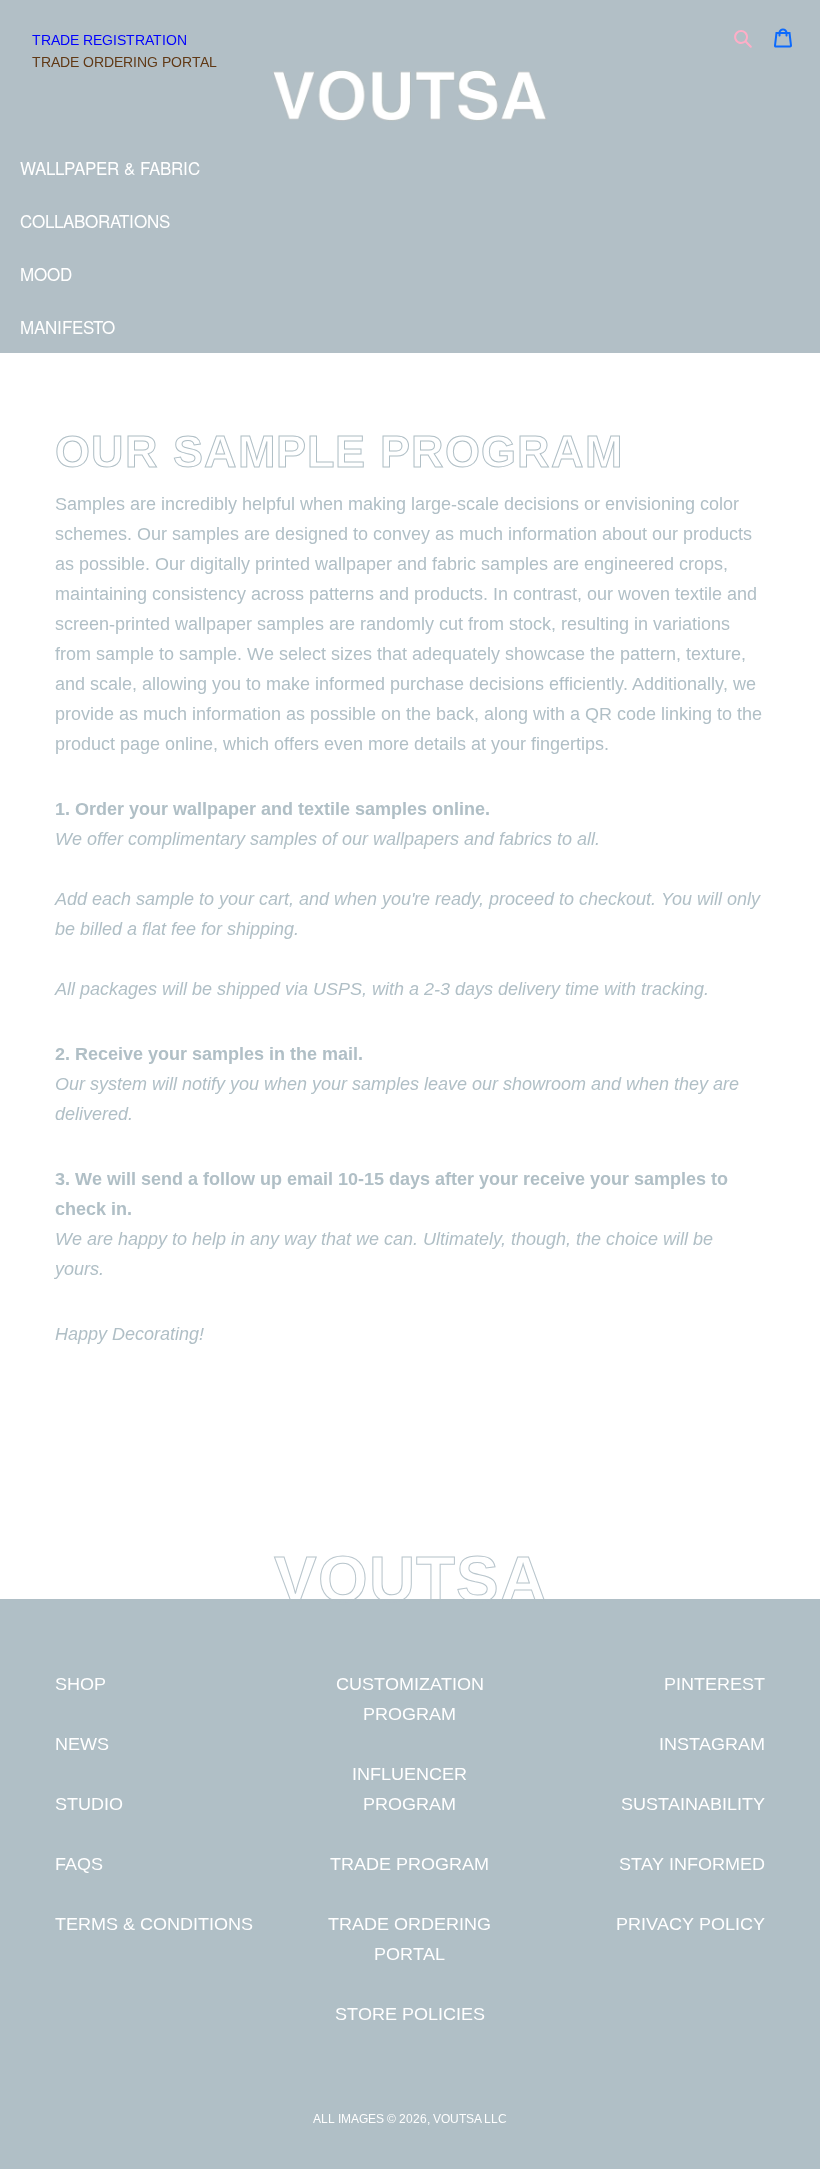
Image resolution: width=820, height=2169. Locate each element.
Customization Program (410, 1698)
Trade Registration (109, 40)
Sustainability (693, 1803)
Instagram (712, 1743)
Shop (80, 1683)
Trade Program (409, 1863)
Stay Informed (692, 1863)
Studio (89, 1803)
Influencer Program (409, 1788)
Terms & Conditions (154, 1923)
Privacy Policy (690, 1923)
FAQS (79, 1863)
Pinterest (714, 1683)
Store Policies (410, 2013)
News (82, 1743)
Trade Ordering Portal (124, 62)
